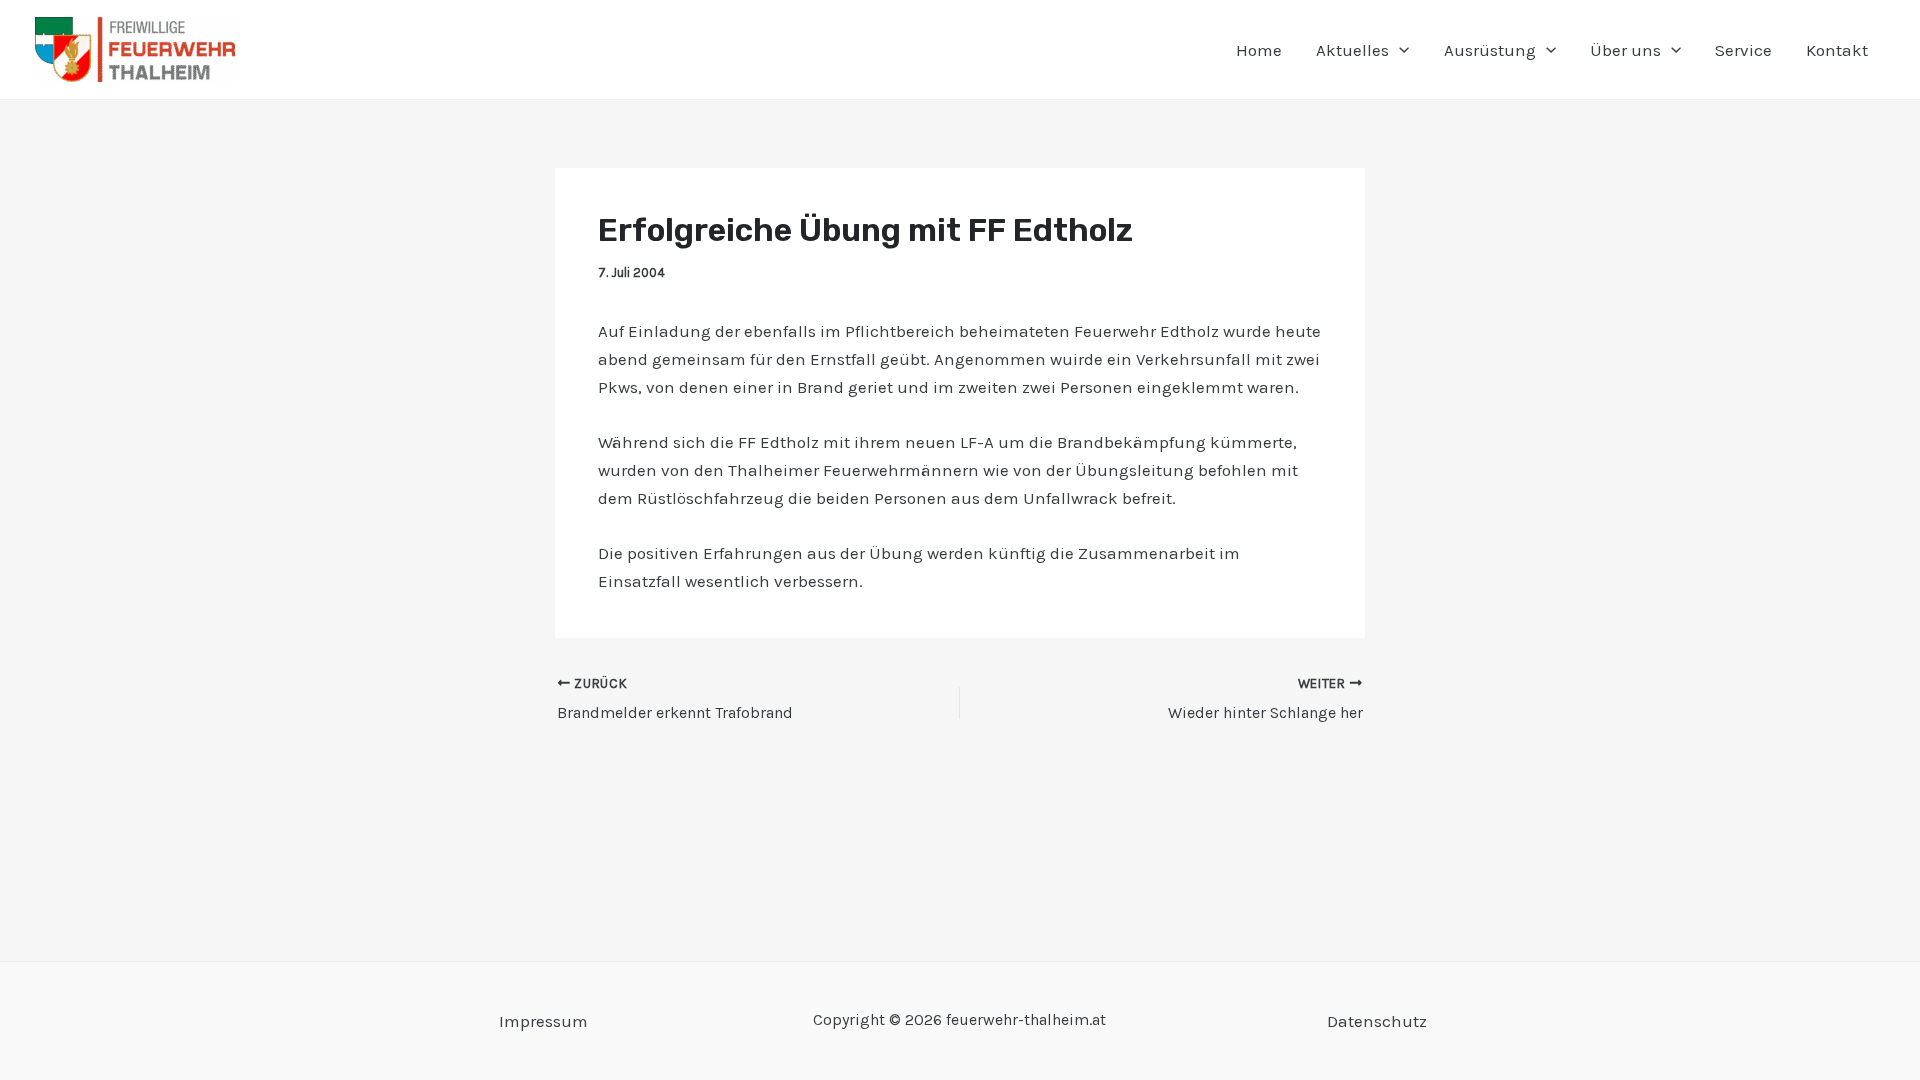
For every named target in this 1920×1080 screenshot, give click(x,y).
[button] (1399, 50)
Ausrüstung (1490, 50)
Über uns (1625, 50)
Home (1259, 50)
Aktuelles (1352, 50)
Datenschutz (1377, 1021)
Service (1743, 50)
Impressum (543, 1021)
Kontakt (1837, 50)
